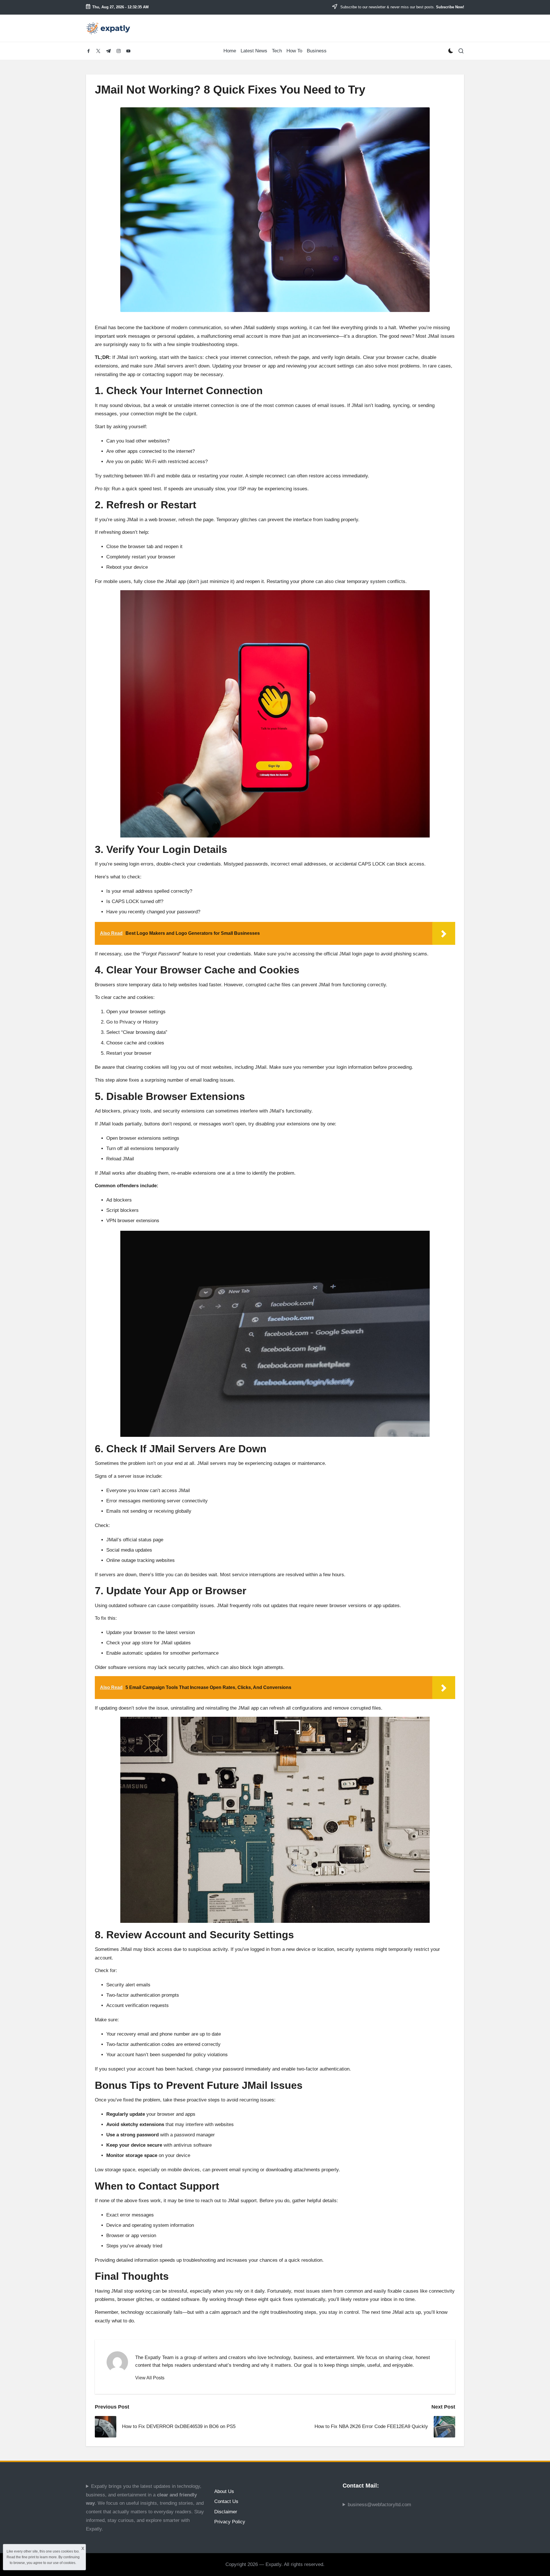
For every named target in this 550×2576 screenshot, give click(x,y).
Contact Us (226, 2501)
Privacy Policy (230, 2522)
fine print (29, 2557)
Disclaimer (226, 2512)
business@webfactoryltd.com (379, 2505)
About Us (224, 2491)
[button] (150, 2378)
